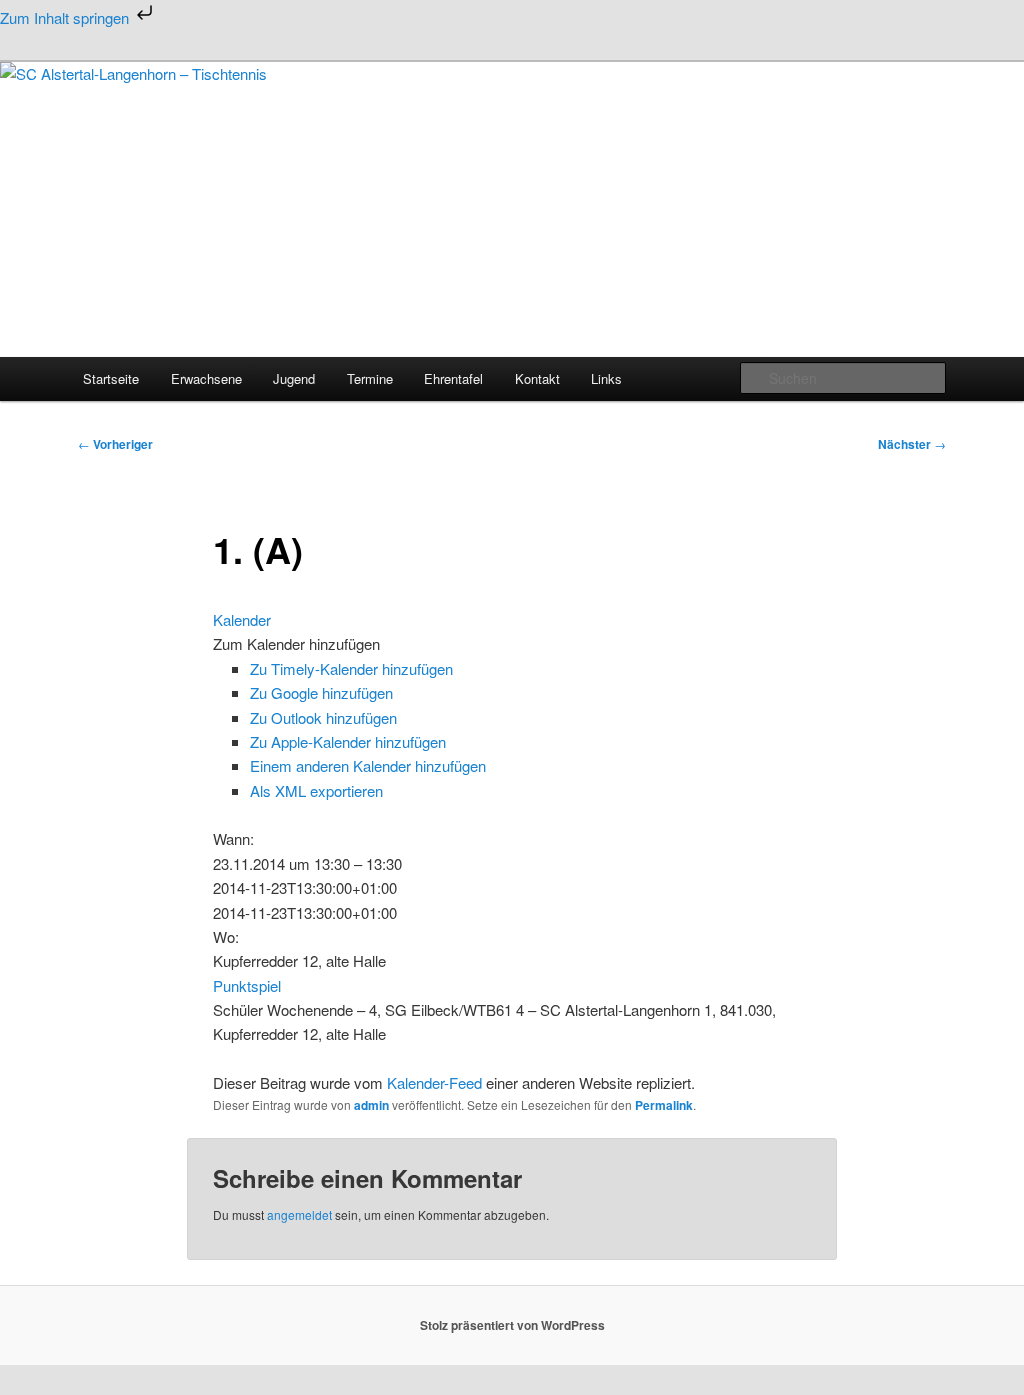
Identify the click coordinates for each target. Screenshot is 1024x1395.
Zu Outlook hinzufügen (323, 717)
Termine (370, 378)
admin (371, 1105)
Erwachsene (206, 378)
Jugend (294, 378)
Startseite (111, 378)
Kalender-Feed (434, 1082)
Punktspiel (247, 985)
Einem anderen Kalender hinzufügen (368, 765)
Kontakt (537, 378)
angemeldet (299, 1214)
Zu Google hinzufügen (321, 692)
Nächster (912, 444)
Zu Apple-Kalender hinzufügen (348, 741)
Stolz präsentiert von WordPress (512, 1325)
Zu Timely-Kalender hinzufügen (351, 668)
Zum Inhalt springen (66, 17)
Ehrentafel (453, 378)
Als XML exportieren (316, 790)
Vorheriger (115, 444)
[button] (296, 643)
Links (606, 378)
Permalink (664, 1105)
